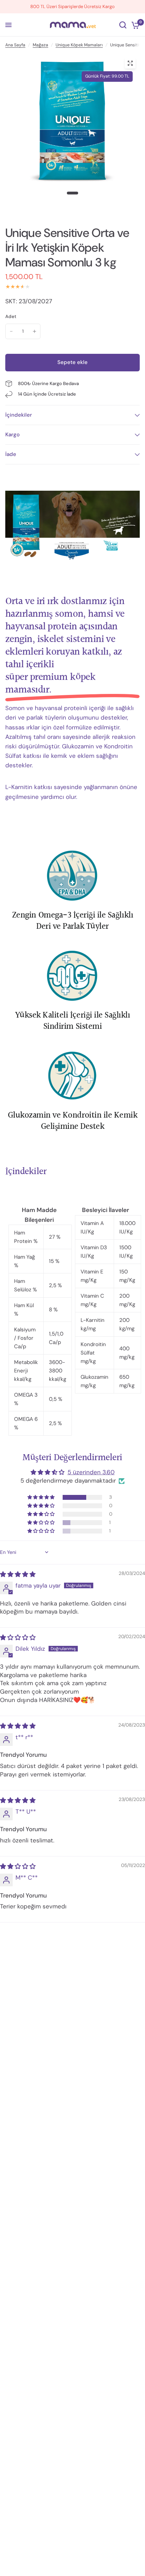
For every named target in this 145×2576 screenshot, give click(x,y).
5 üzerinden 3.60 (91, 1472)
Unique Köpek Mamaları (79, 45)
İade (11, 454)
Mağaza (40, 45)
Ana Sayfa (15, 45)
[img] (18, 1574)
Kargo (12, 435)
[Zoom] (130, 63)
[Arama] (123, 25)
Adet (11, 316)
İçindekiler (19, 415)
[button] (42, 1497)
